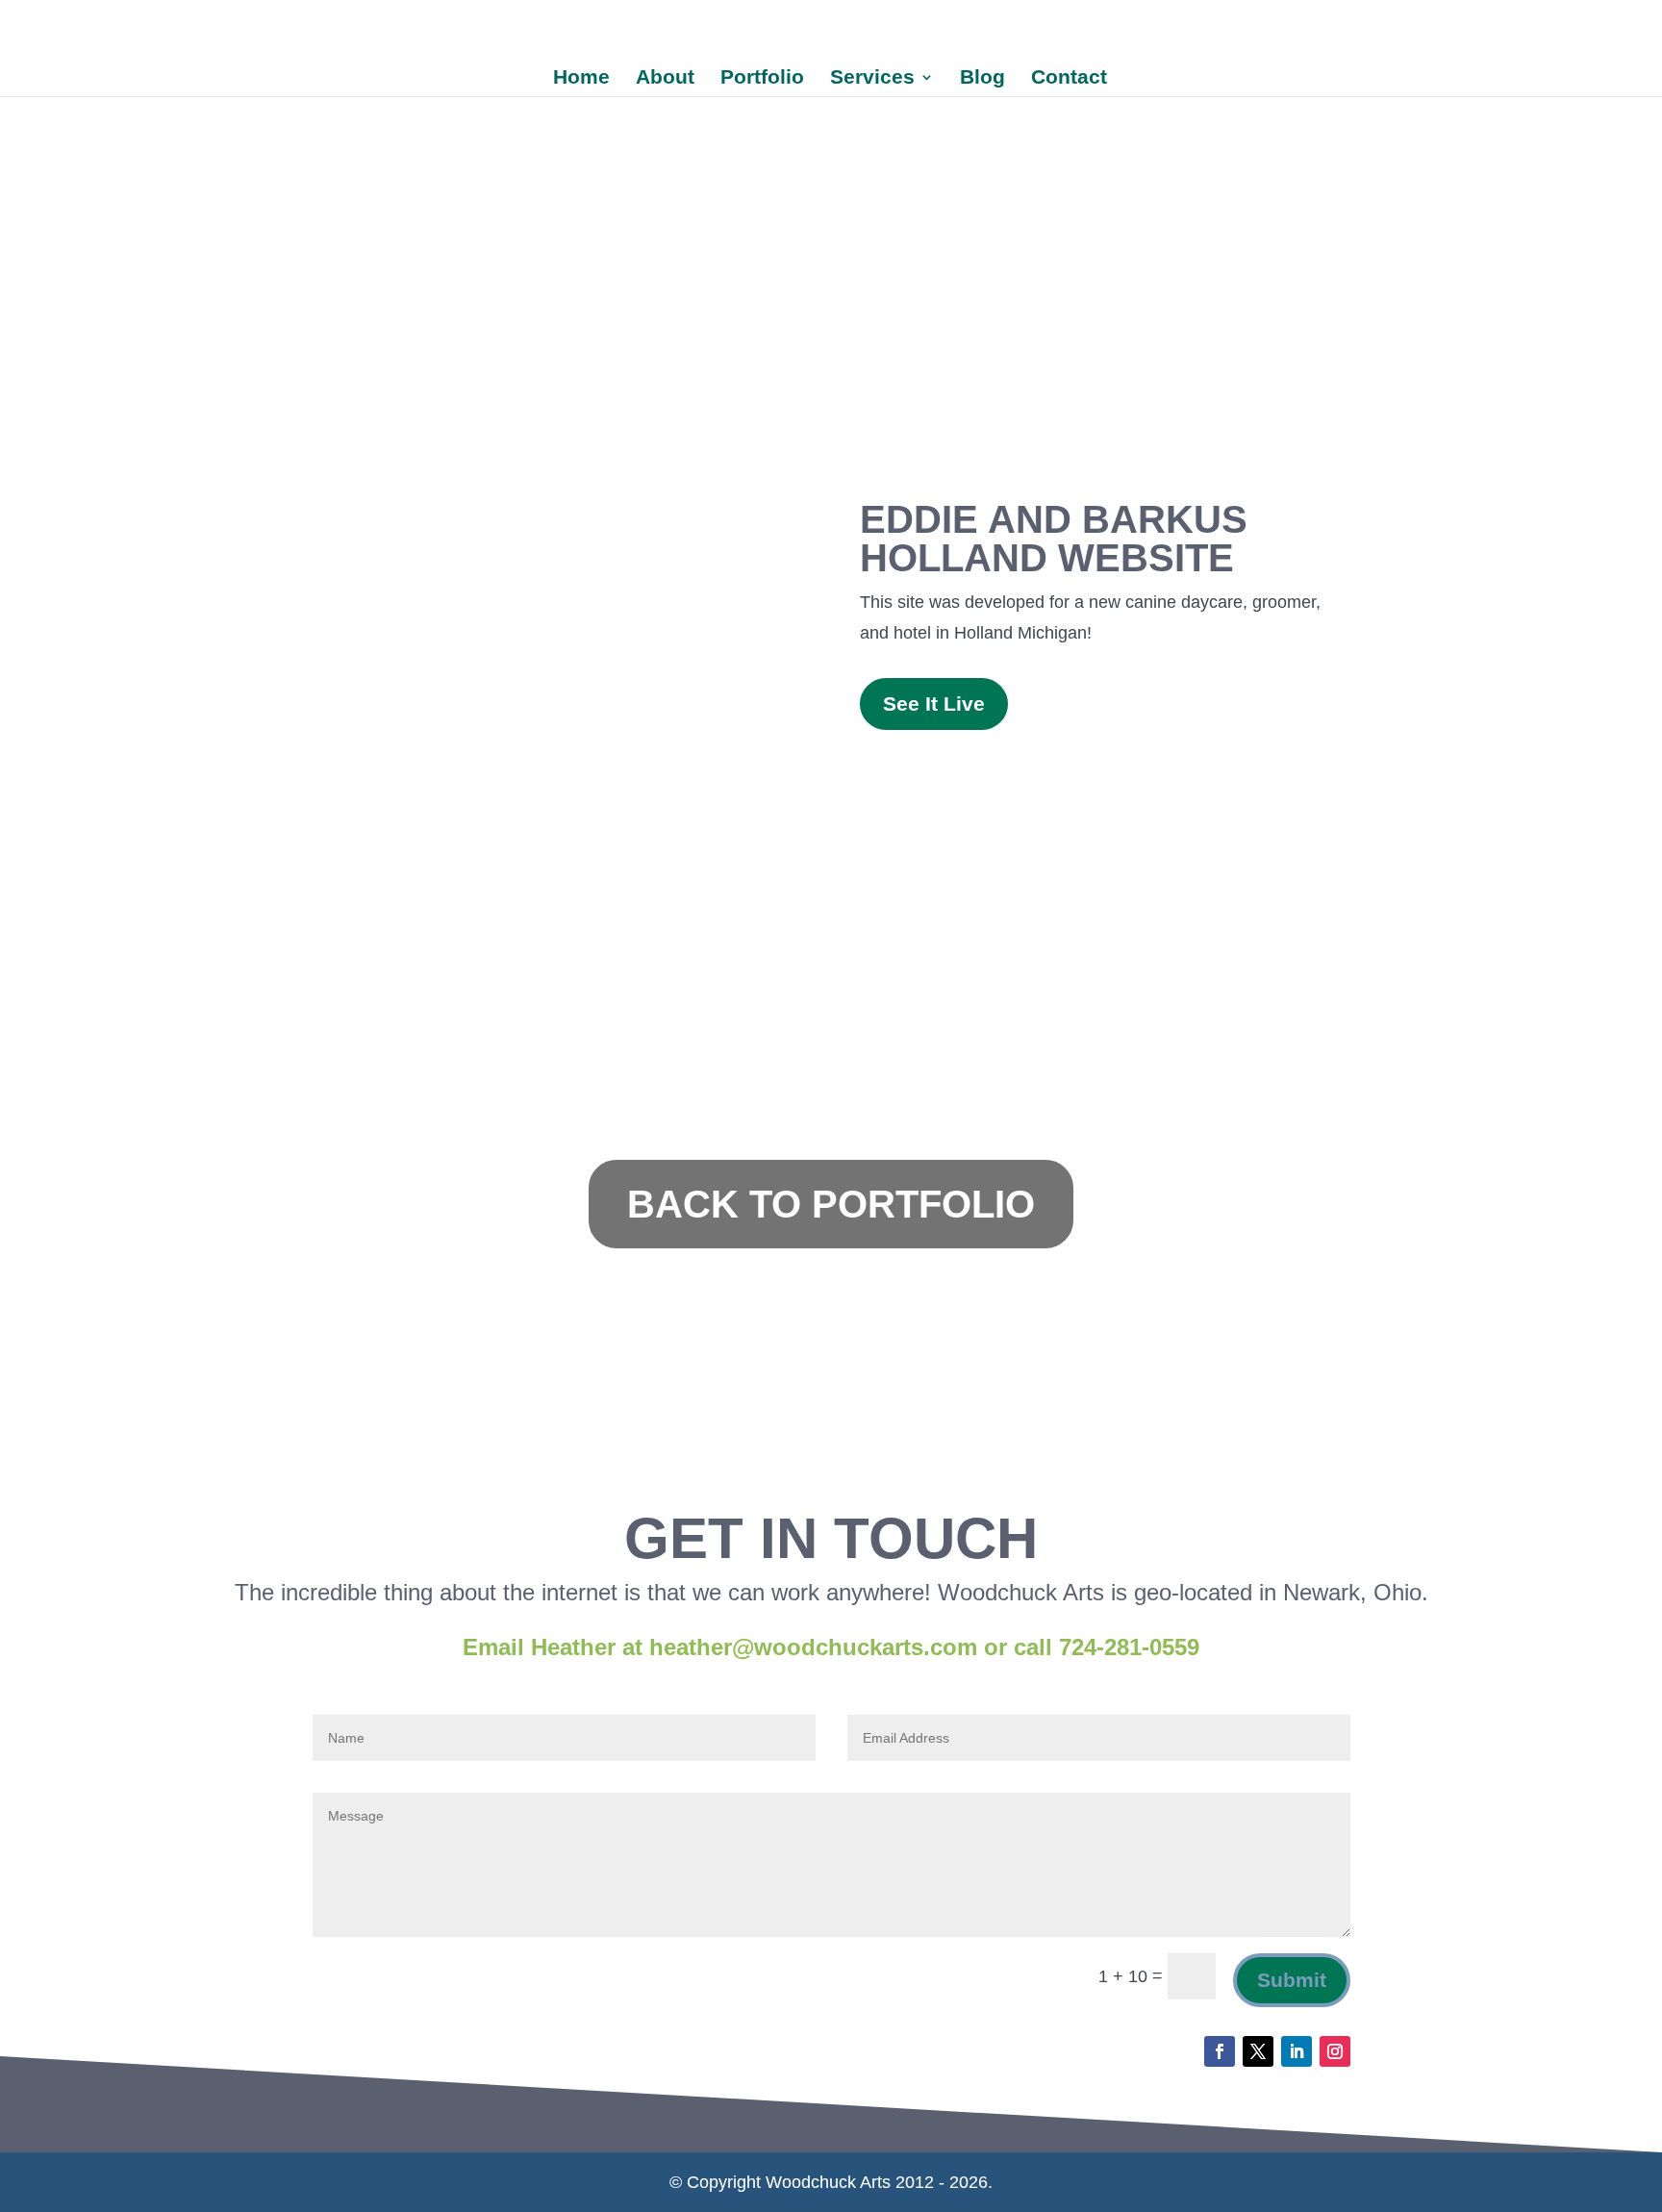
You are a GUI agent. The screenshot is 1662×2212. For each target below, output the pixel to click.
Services (872, 79)
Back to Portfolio (831, 1204)
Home (581, 79)
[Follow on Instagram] (1335, 2051)
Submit (1292, 1980)
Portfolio (762, 79)
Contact (1069, 79)
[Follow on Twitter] (1258, 2051)
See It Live (934, 704)
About (665, 79)
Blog (982, 79)
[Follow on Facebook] (1220, 2051)
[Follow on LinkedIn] (1297, 2051)
